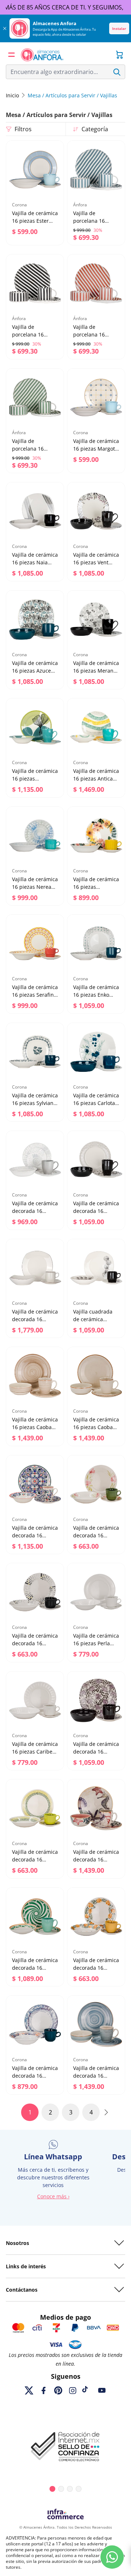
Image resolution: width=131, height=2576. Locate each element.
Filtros (23, 129)
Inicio (12, 95)
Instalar (119, 28)
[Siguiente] (106, 2112)
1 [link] (30, 2112)
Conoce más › (53, 2196)
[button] (12, 55)
